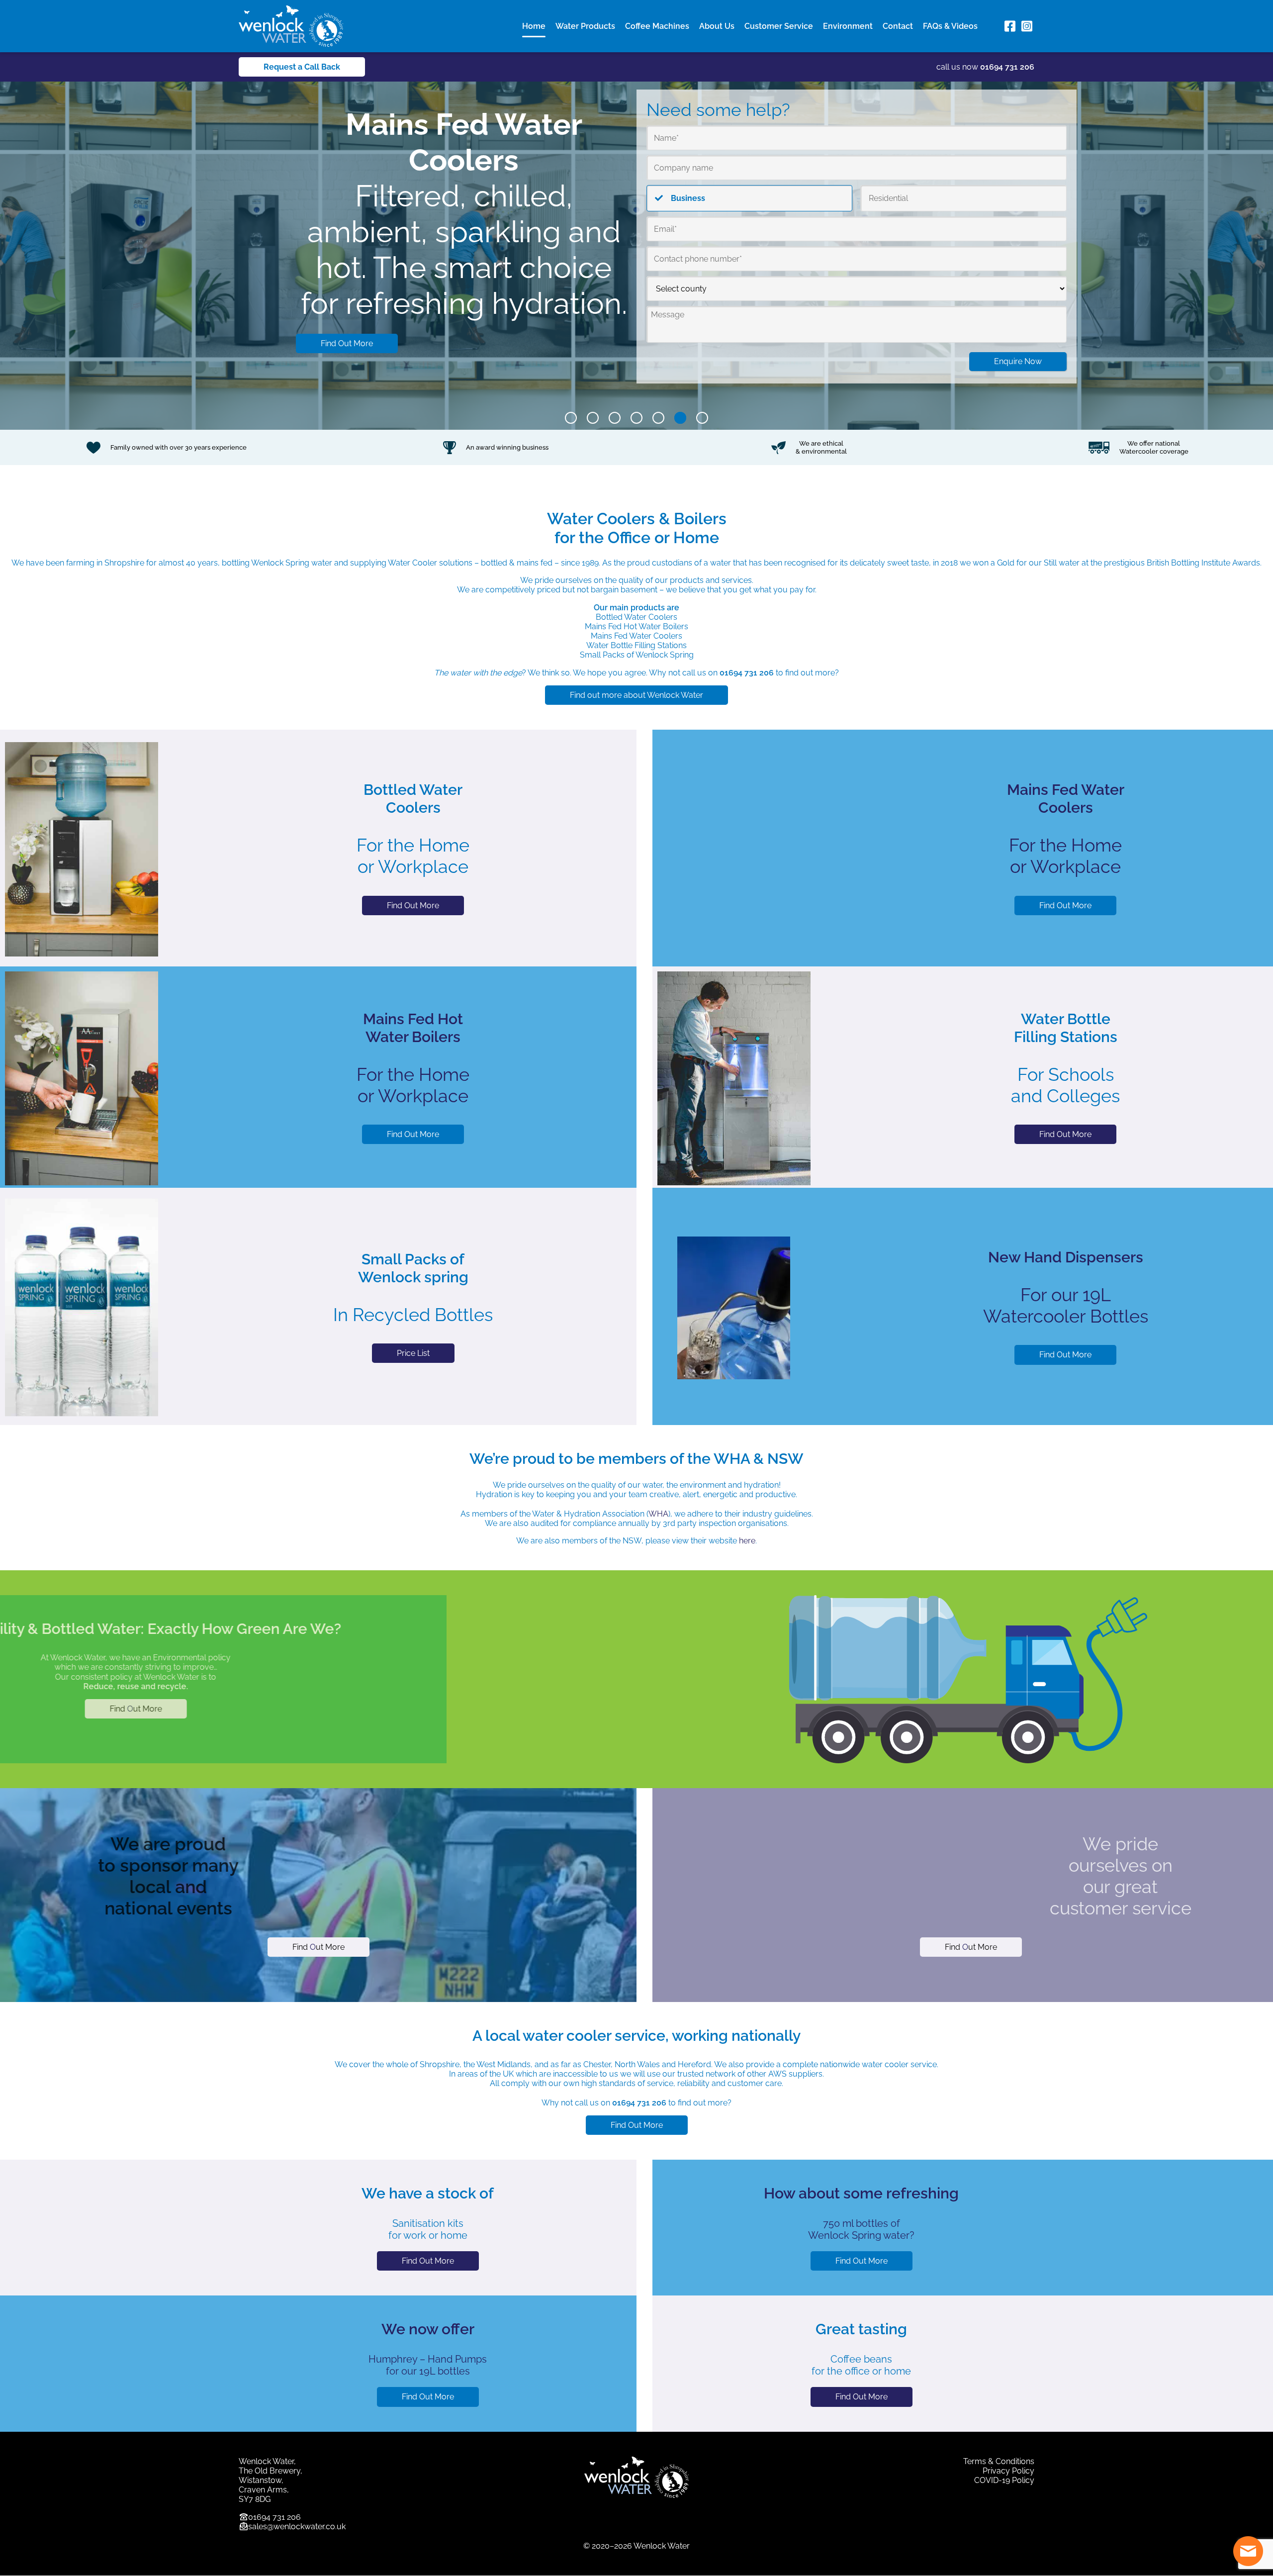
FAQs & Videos (950, 26)
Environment (848, 26)
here (747, 1541)
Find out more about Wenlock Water (636, 695)
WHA (658, 1514)
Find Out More (347, 272)
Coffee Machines (657, 26)
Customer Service (779, 26)
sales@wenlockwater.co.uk (297, 2527)
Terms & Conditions (999, 2461)
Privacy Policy (1008, 2471)
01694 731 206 (1007, 67)
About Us (717, 26)
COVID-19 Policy (1004, 2480)
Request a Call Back (302, 67)
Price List (413, 1353)
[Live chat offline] (1248, 2551)
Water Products (585, 26)
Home (534, 26)
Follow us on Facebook (1010, 26)
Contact (898, 26)
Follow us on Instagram (1027, 26)
